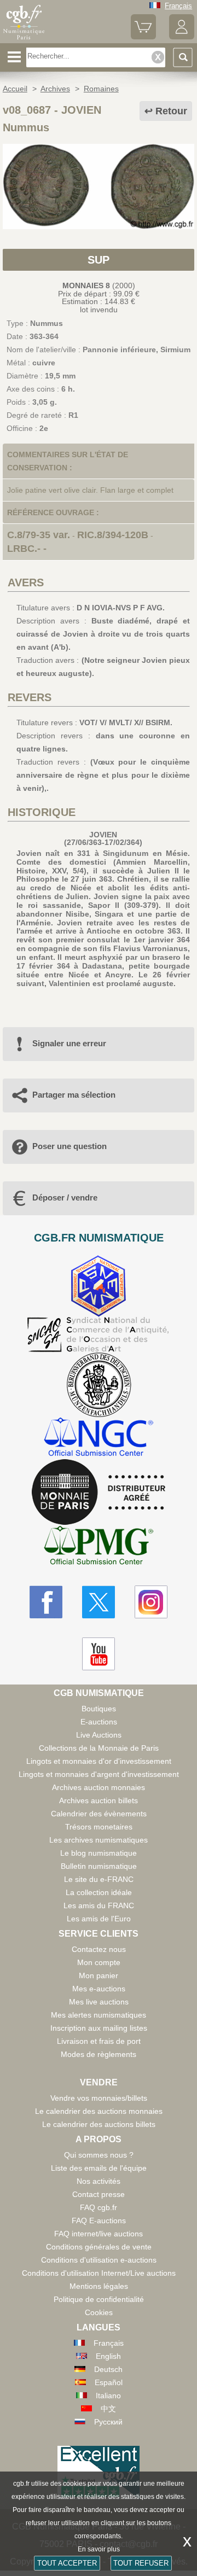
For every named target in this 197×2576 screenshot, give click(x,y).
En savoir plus (99, 2549)
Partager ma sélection (74, 1095)
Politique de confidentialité (99, 2299)
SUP (99, 260)
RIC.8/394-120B (113, 535)
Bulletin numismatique (99, 1866)
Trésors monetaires (99, 1827)
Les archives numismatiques (99, 1840)
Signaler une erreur (69, 1043)
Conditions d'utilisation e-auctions (99, 2260)
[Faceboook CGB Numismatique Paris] (46, 1602)
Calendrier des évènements (99, 1814)
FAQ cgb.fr (99, 2207)
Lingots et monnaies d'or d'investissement (99, 1761)
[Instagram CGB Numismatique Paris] (151, 1602)
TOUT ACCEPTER (67, 2563)
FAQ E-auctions (99, 2221)
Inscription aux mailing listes (99, 2028)
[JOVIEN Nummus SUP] (99, 226)
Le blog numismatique (99, 1853)
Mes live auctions (99, 2002)
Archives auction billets (99, 1800)
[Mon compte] (182, 37)
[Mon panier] (143, 37)
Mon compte (99, 1962)
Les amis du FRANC (99, 1905)
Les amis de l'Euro (99, 1919)
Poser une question (69, 1146)
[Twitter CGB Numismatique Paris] (99, 1602)
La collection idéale (99, 1892)
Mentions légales (99, 2286)
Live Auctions (99, 1735)
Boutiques (99, 1709)
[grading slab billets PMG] (99, 1547)
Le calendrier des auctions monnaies (99, 2111)
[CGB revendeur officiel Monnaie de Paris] (99, 1493)
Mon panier (99, 1975)
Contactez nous (99, 1949)
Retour (171, 111)
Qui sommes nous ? (99, 2155)
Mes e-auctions (99, 1989)
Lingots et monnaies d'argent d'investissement (99, 1774)
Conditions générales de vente (99, 2247)
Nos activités (99, 2181)
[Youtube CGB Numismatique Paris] (99, 1654)
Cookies (99, 2312)
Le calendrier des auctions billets (99, 2124)
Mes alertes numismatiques (99, 2015)
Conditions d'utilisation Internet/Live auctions (99, 2273)
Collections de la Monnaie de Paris (99, 1748)
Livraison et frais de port (99, 2041)
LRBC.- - (27, 549)
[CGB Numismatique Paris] (24, 39)
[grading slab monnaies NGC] (99, 1438)
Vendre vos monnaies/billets (99, 2098)
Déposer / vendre (65, 1197)
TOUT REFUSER (141, 2563)
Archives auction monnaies (99, 1787)
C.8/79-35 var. (39, 535)
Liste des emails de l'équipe (99, 2168)
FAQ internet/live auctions (99, 2234)
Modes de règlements (99, 2054)
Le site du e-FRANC (99, 1879)
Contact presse (99, 2194)
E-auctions (99, 1722)
